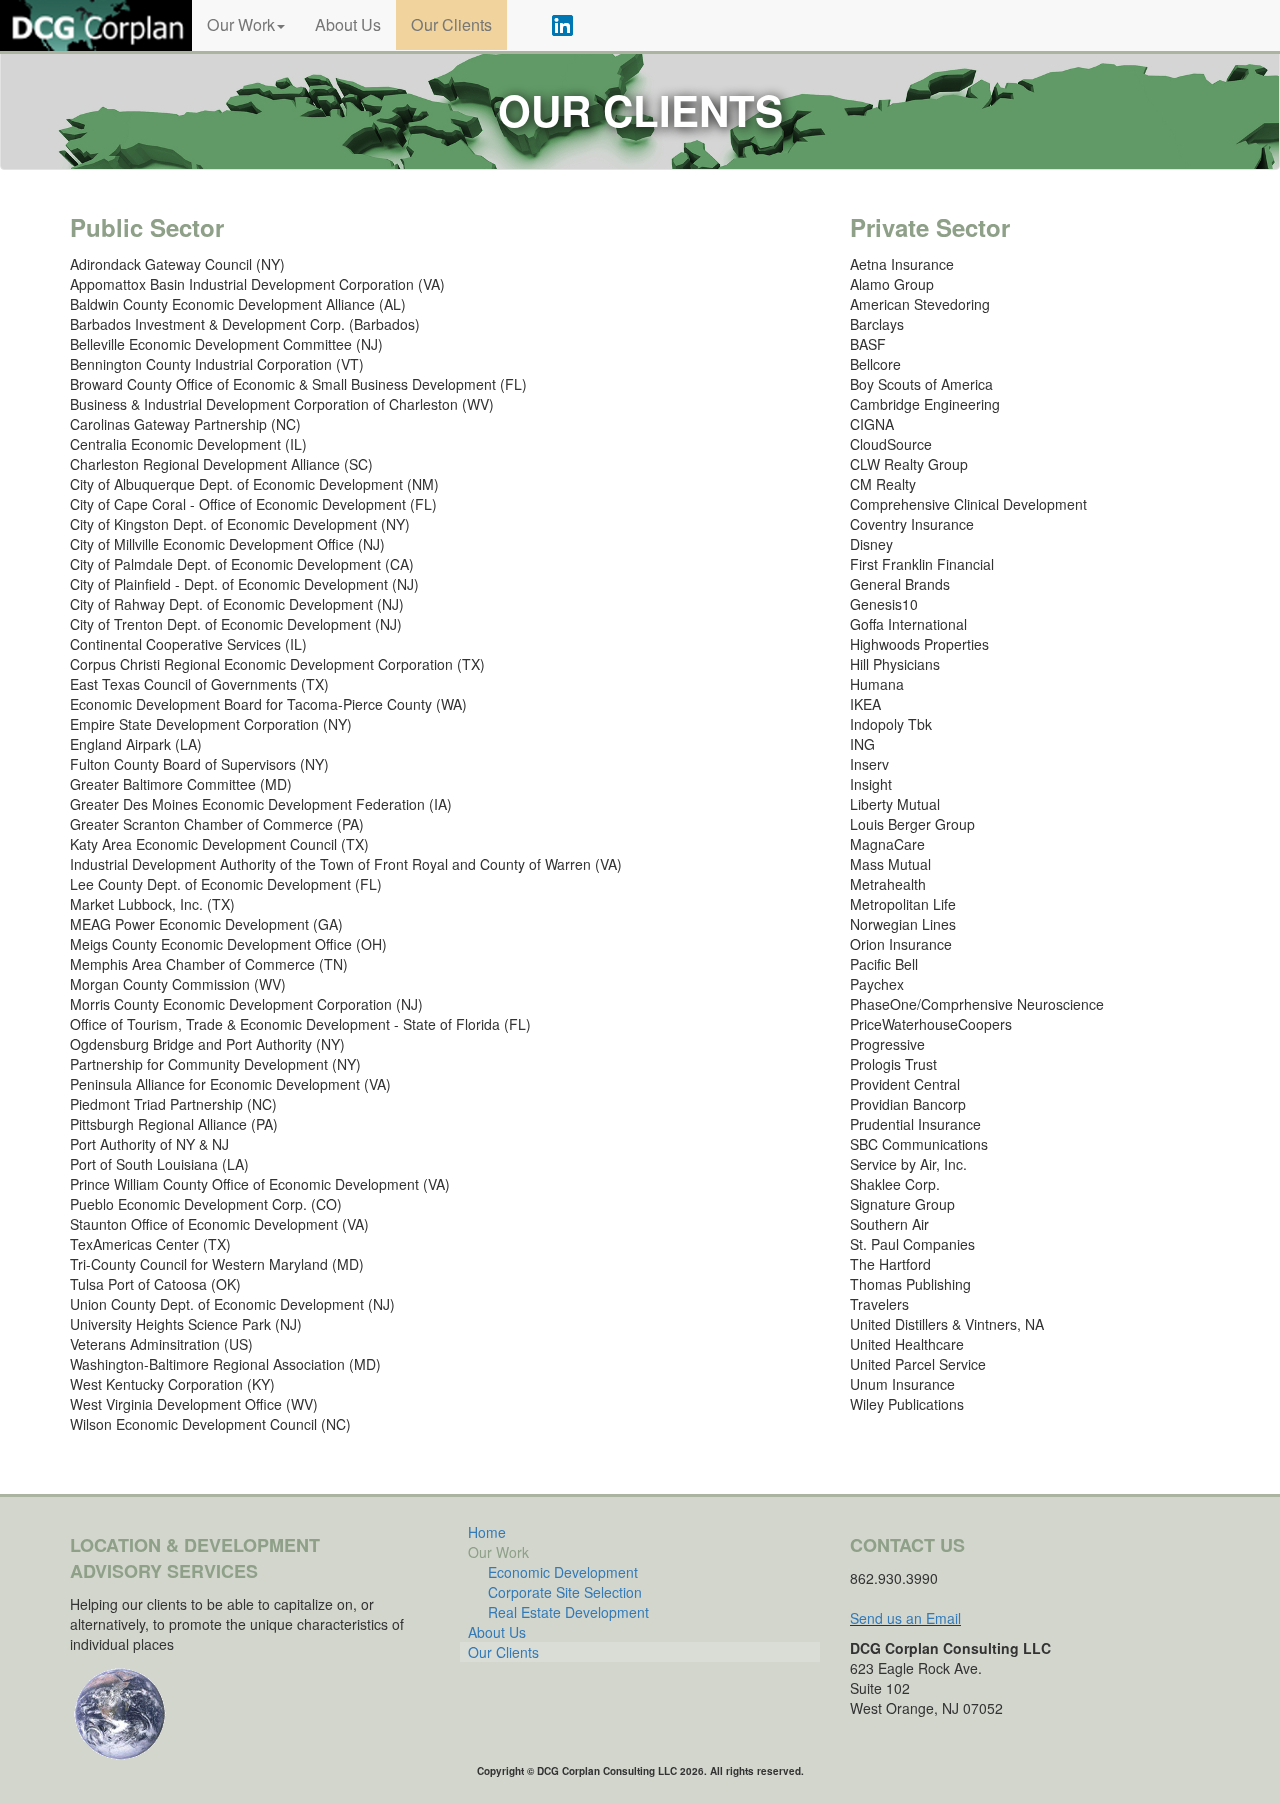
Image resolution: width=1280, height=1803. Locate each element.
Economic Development (563, 1572)
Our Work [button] (241, 24)
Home (487, 1532)
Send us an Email (905, 1618)
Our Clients (451, 24)
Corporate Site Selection (565, 1592)
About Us (348, 24)
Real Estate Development (568, 1612)
